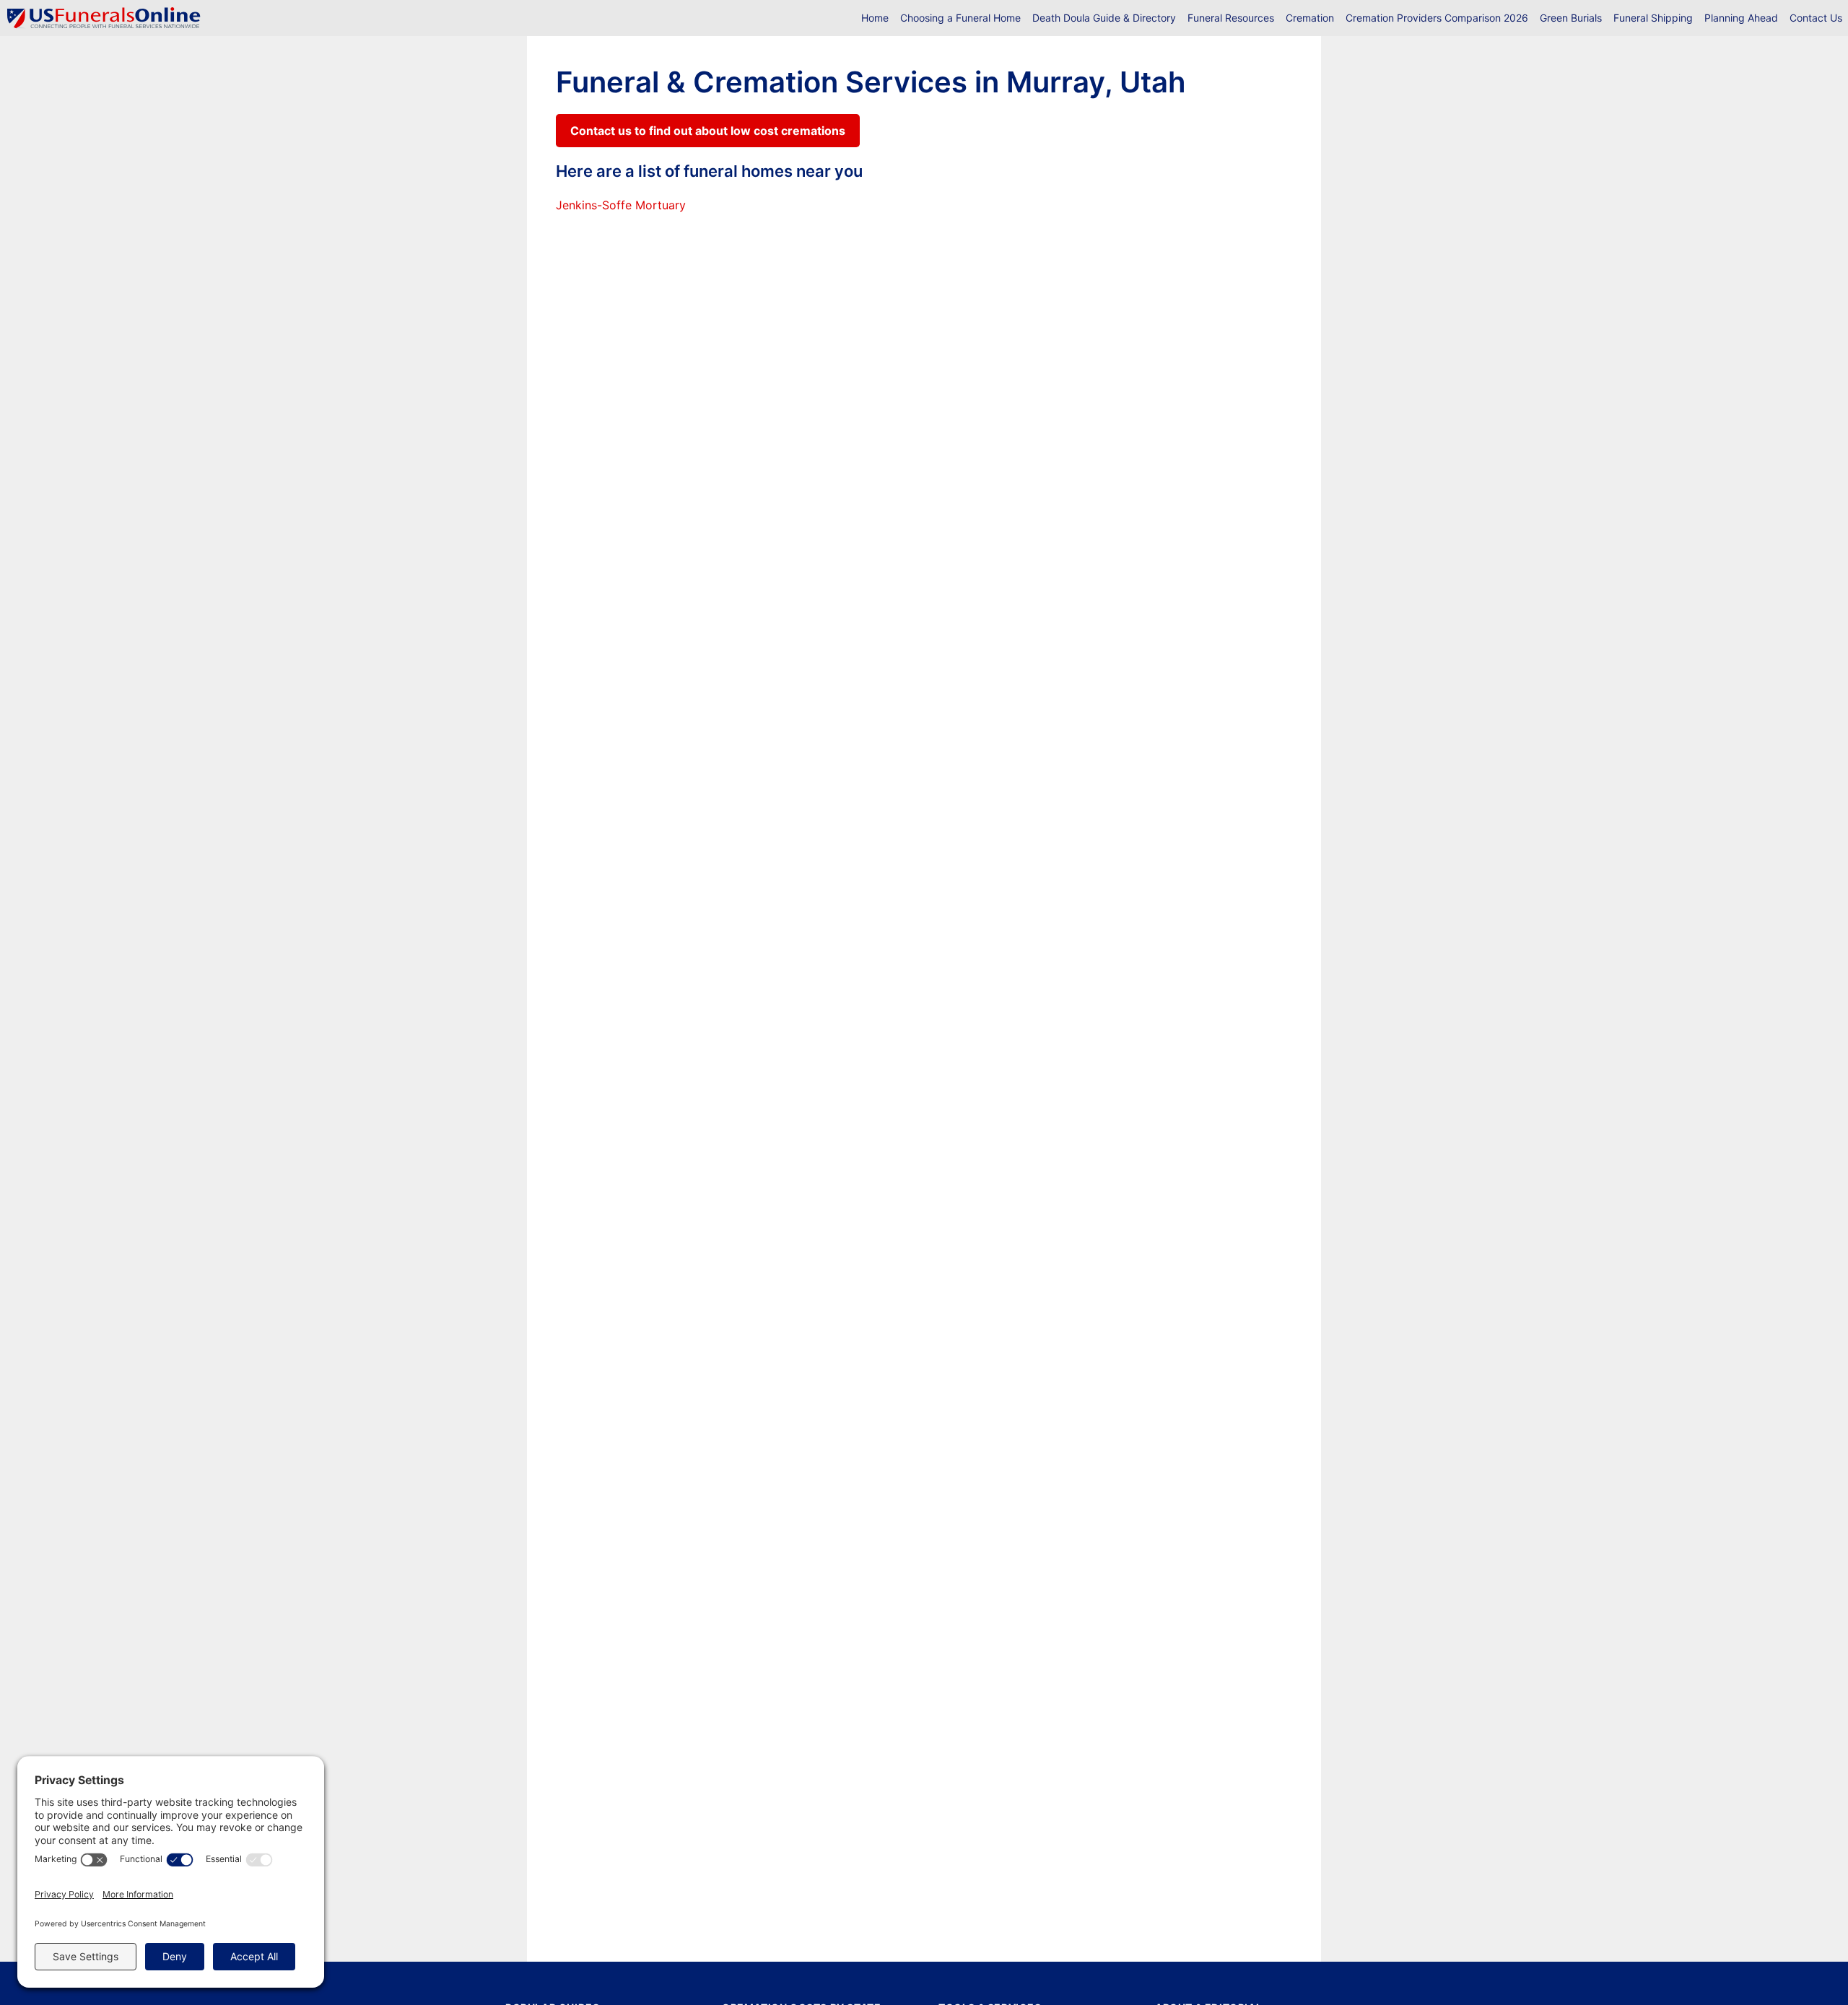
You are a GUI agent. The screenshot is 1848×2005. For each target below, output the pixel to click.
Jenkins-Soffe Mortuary (621, 205)
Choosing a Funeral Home (960, 18)
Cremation (1310, 18)
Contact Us (1816, 18)
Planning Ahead (1741, 18)
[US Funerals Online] (104, 18)
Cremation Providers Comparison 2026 (1437, 18)
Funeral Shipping (1653, 18)
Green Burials (1571, 18)
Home (875, 18)
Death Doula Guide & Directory (1104, 18)
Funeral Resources (1231, 18)
